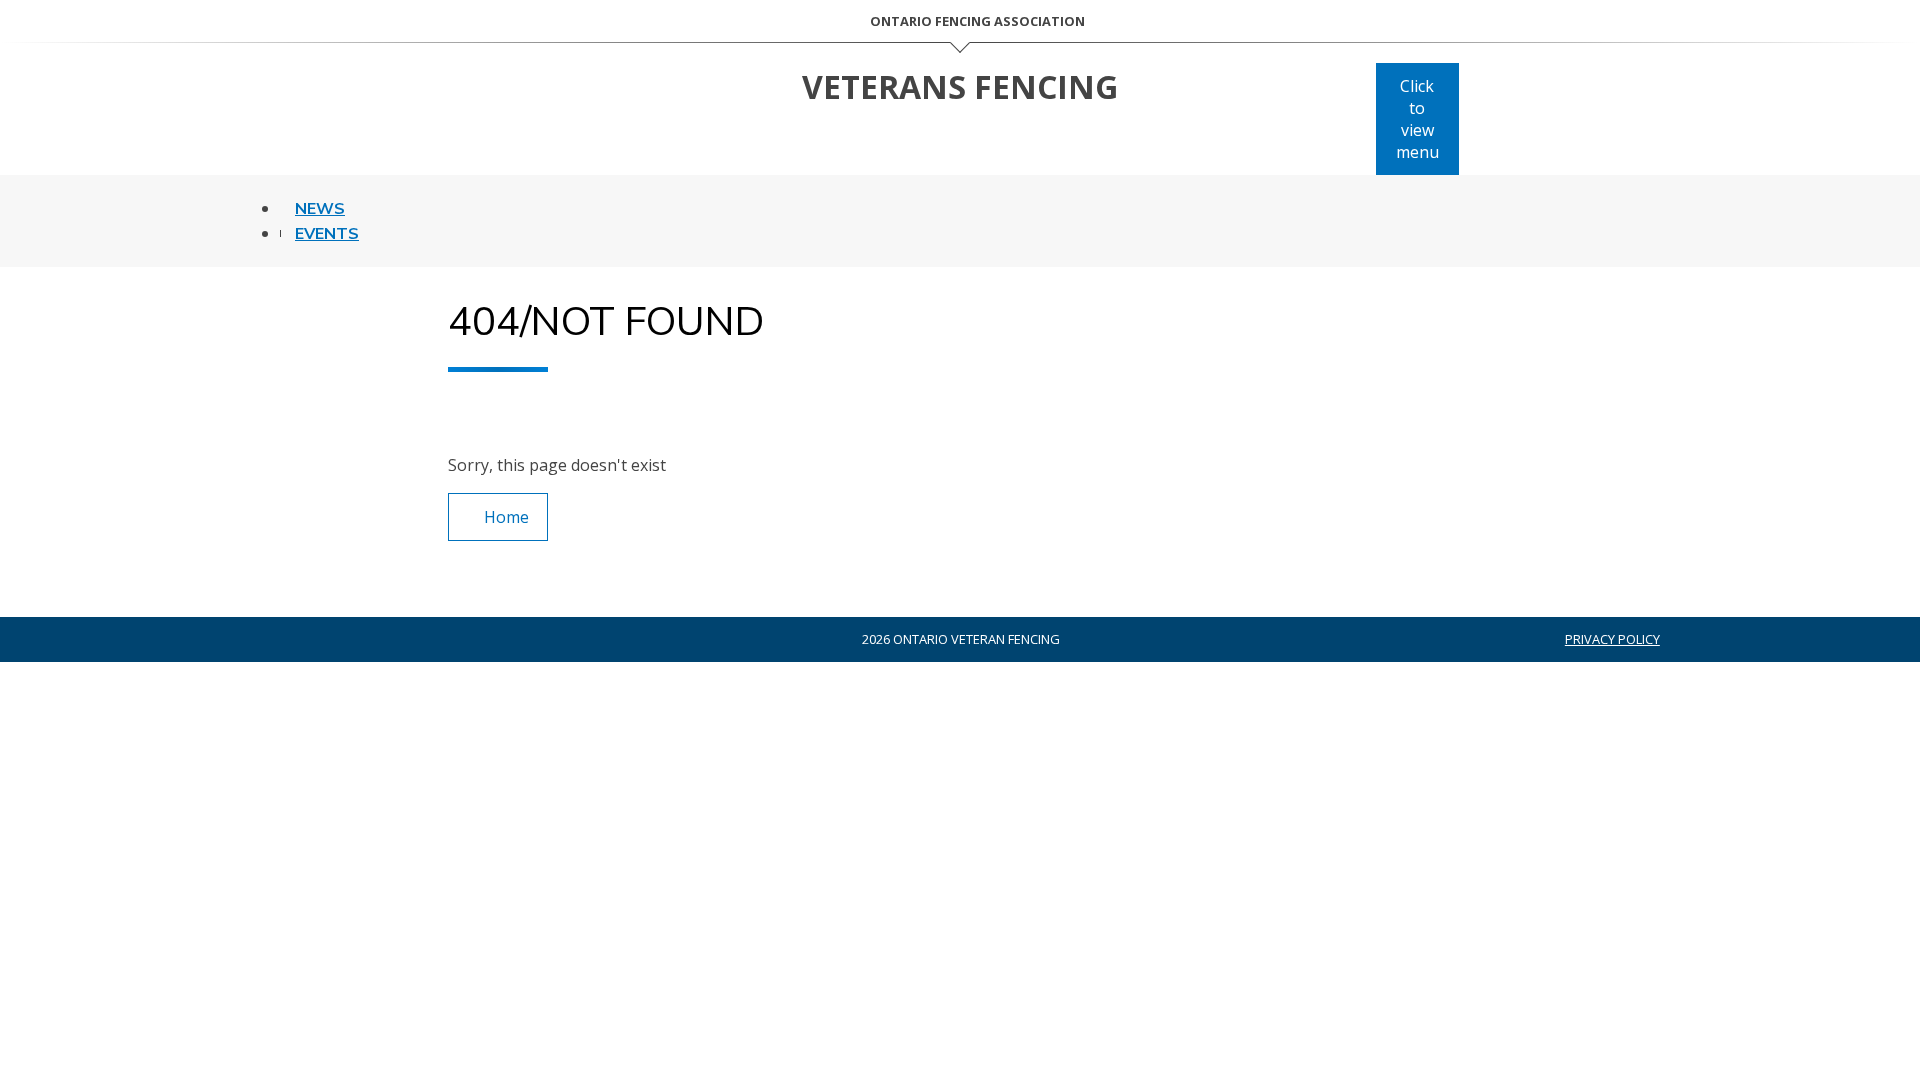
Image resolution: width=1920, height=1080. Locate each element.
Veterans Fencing (960, 86)
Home (506, 517)
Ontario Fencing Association (977, 21)
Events (327, 234)
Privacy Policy (1612, 639)
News (320, 209)
